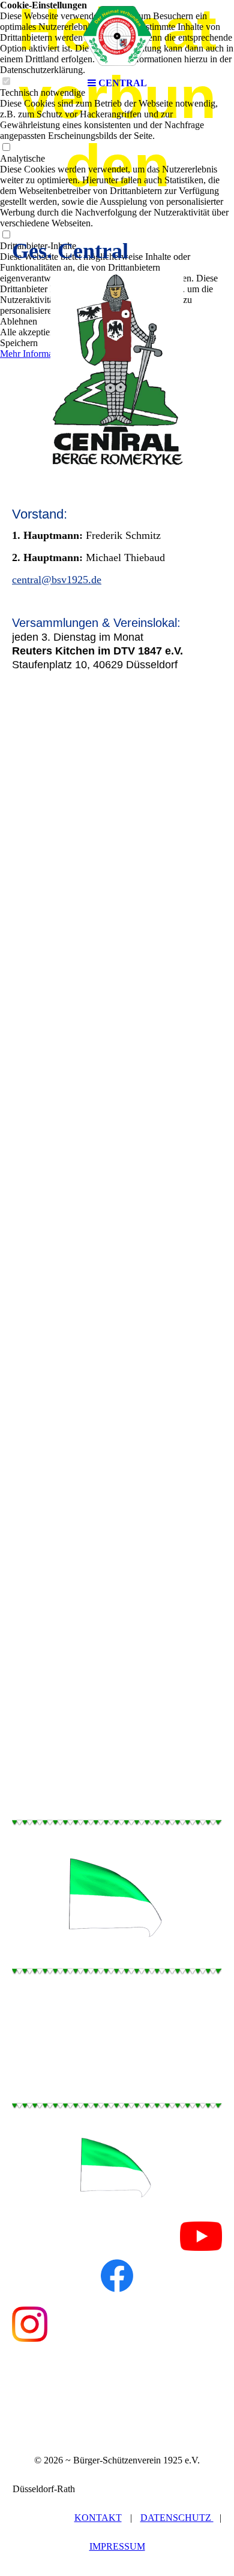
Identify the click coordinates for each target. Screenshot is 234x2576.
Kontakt (98, 2518)
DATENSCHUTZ (177, 2518)
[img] (117, 36)
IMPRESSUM (117, 2546)
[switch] (6, 148)
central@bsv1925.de (57, 580)
